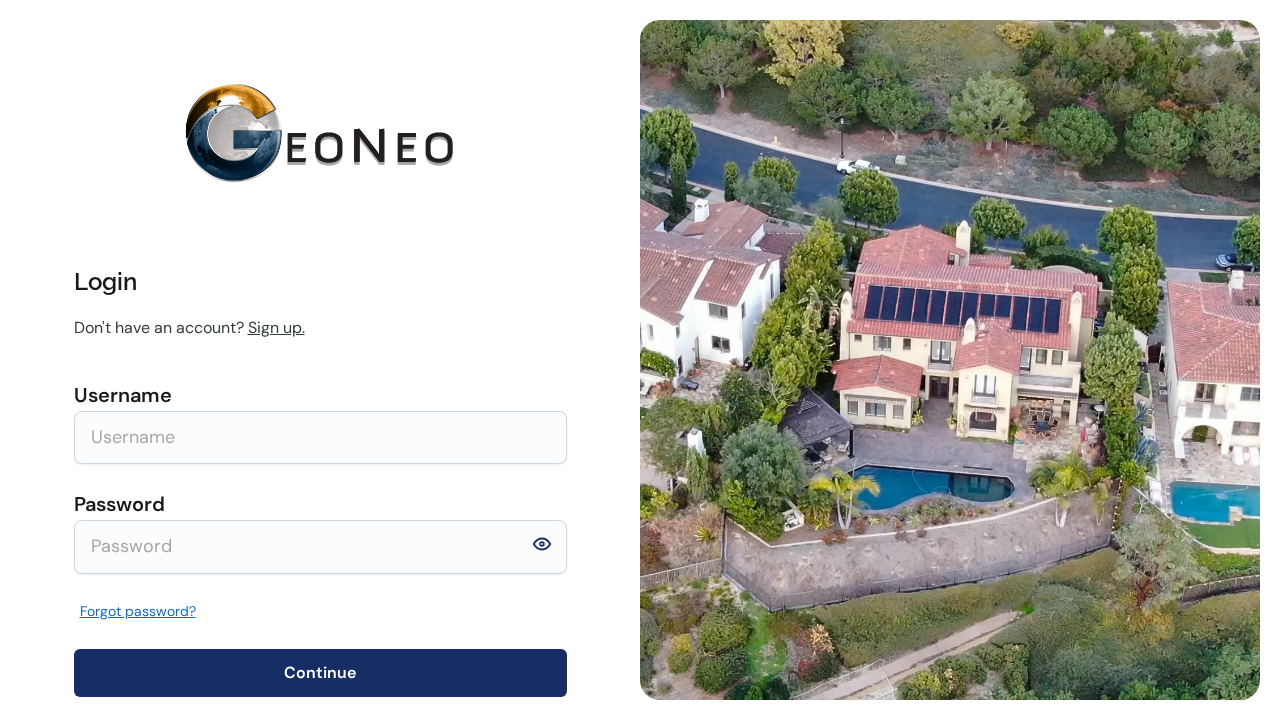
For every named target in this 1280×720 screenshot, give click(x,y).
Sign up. (276, 327)
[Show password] (542, 548)
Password (119, 504)
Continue (320, 672)
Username (123, 395)
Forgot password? (138, 611)
